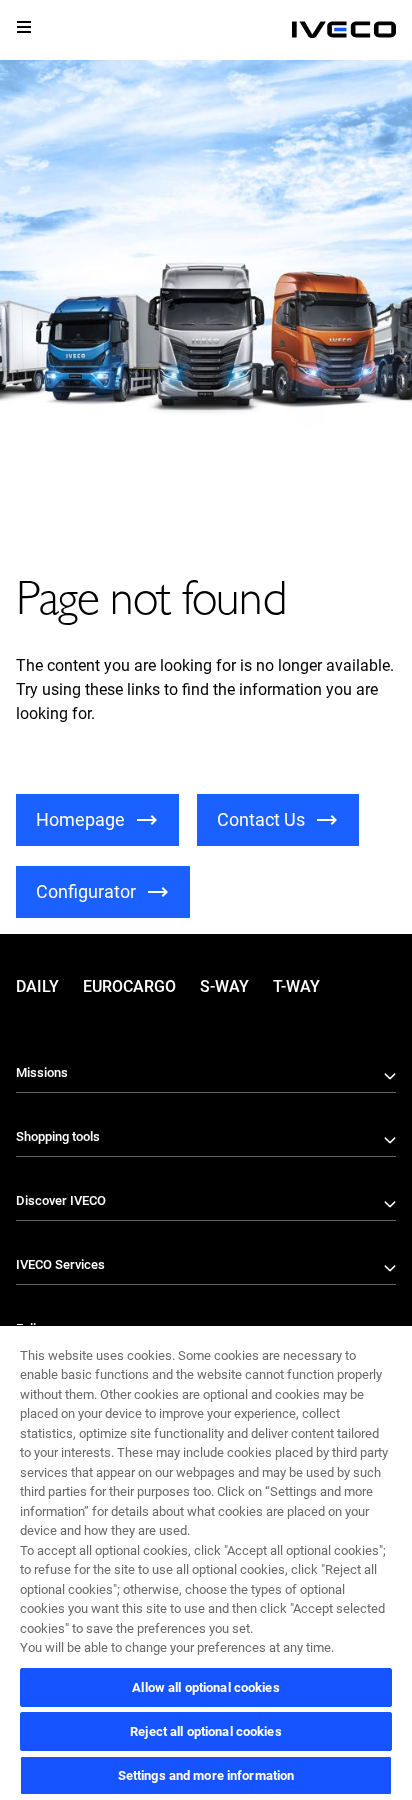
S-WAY (224, 986)
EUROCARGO (129, 986)
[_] (344, 30)
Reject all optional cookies (206, 1731)
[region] (206, 1562)
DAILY (37, 986)
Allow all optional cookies (205, 1687)
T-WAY (296, 986)
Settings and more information (206, 1775)
